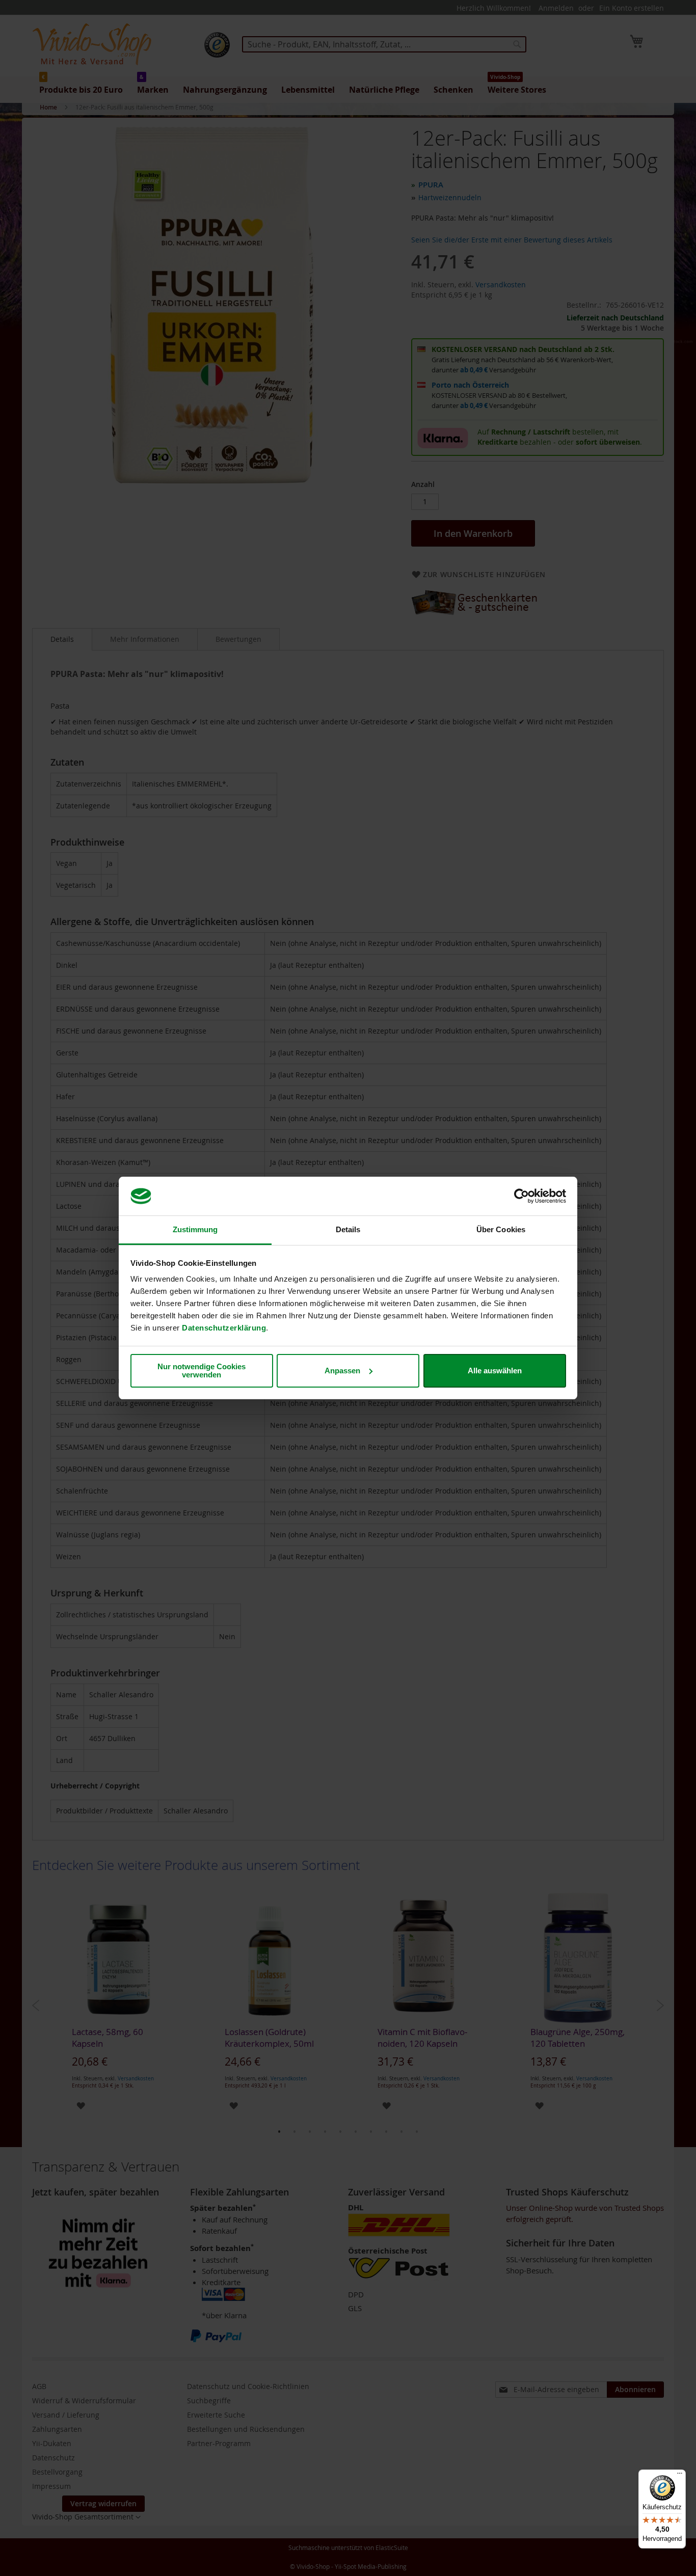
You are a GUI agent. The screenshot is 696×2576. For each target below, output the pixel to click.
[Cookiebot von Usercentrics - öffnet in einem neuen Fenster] (521, 1196)
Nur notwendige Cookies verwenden (202, 1371)
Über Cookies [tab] (501, 1229)
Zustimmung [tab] (195, 1229)
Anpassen (342, 1371)
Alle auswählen (495, 1371)
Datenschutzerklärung (224, 1328)
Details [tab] (348, 1229)
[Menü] (680, 2476)
